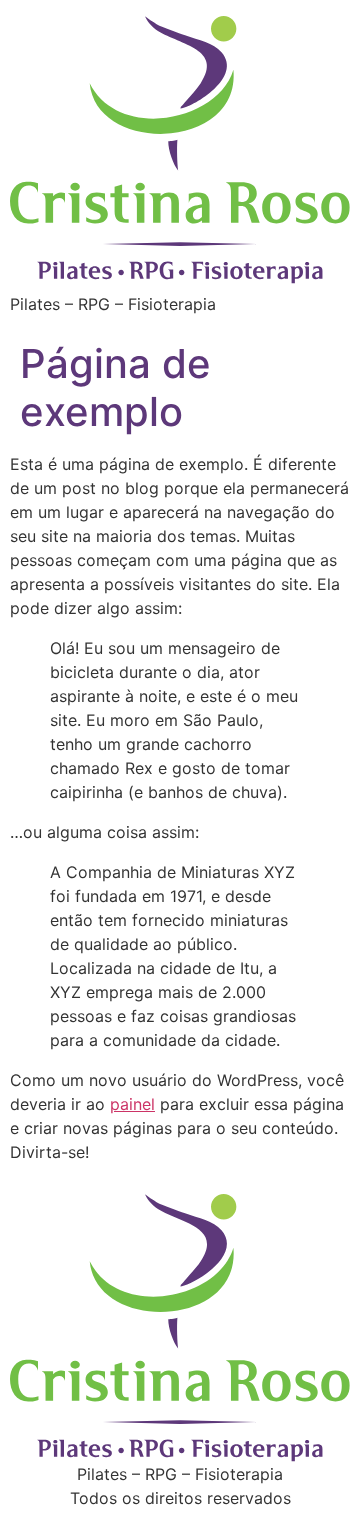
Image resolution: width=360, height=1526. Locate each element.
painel (132, 1104)
